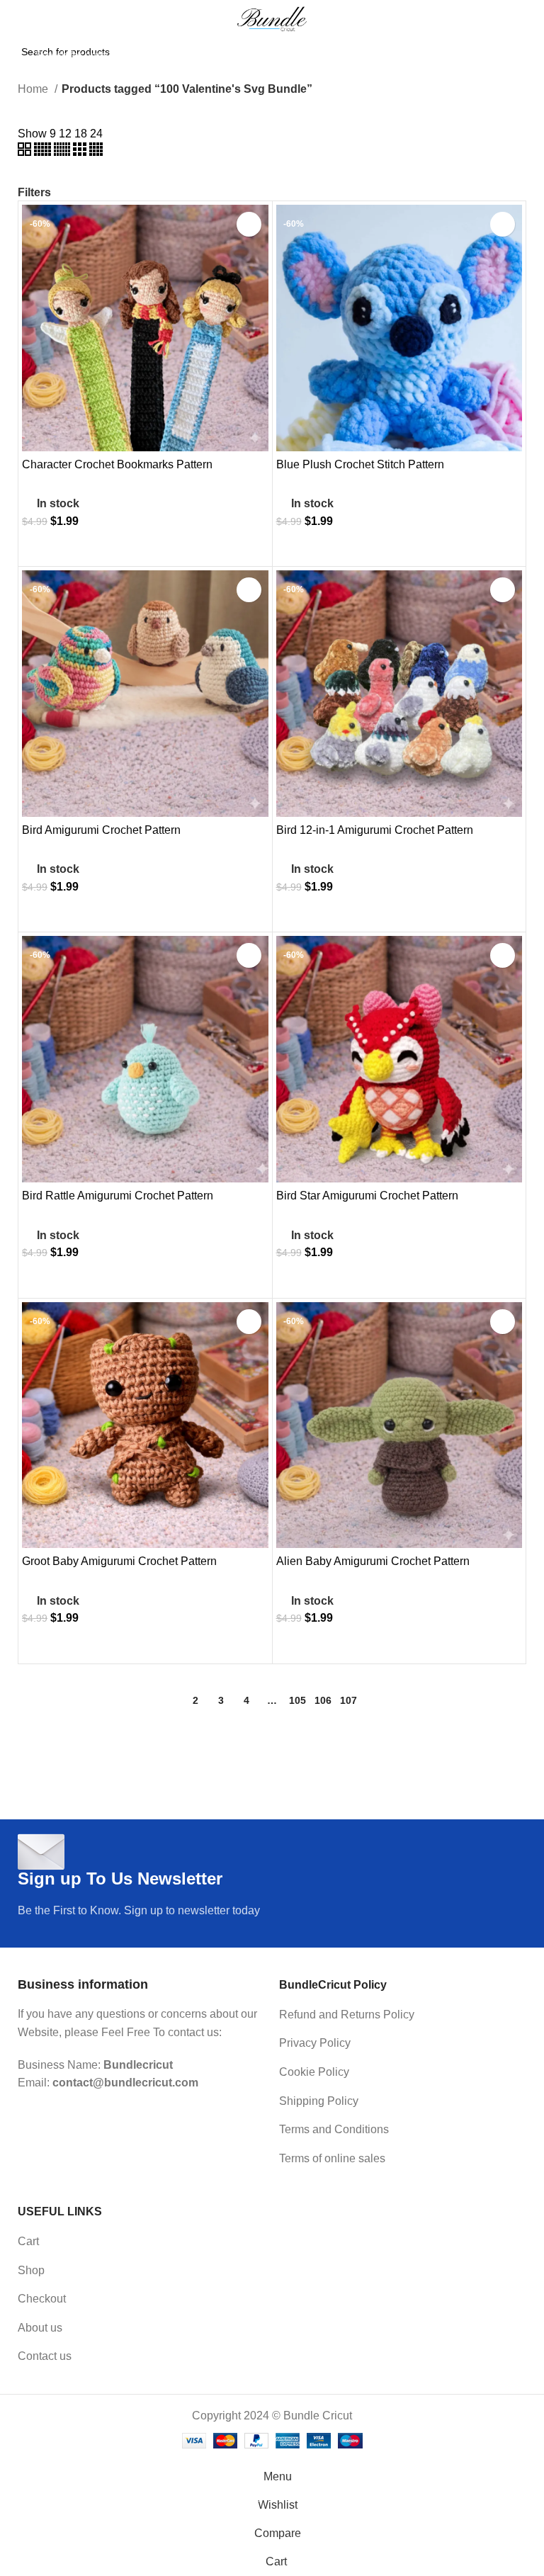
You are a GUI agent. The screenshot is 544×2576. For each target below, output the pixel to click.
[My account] (528, 55)
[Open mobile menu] (11, 55)
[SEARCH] (493, 55)
